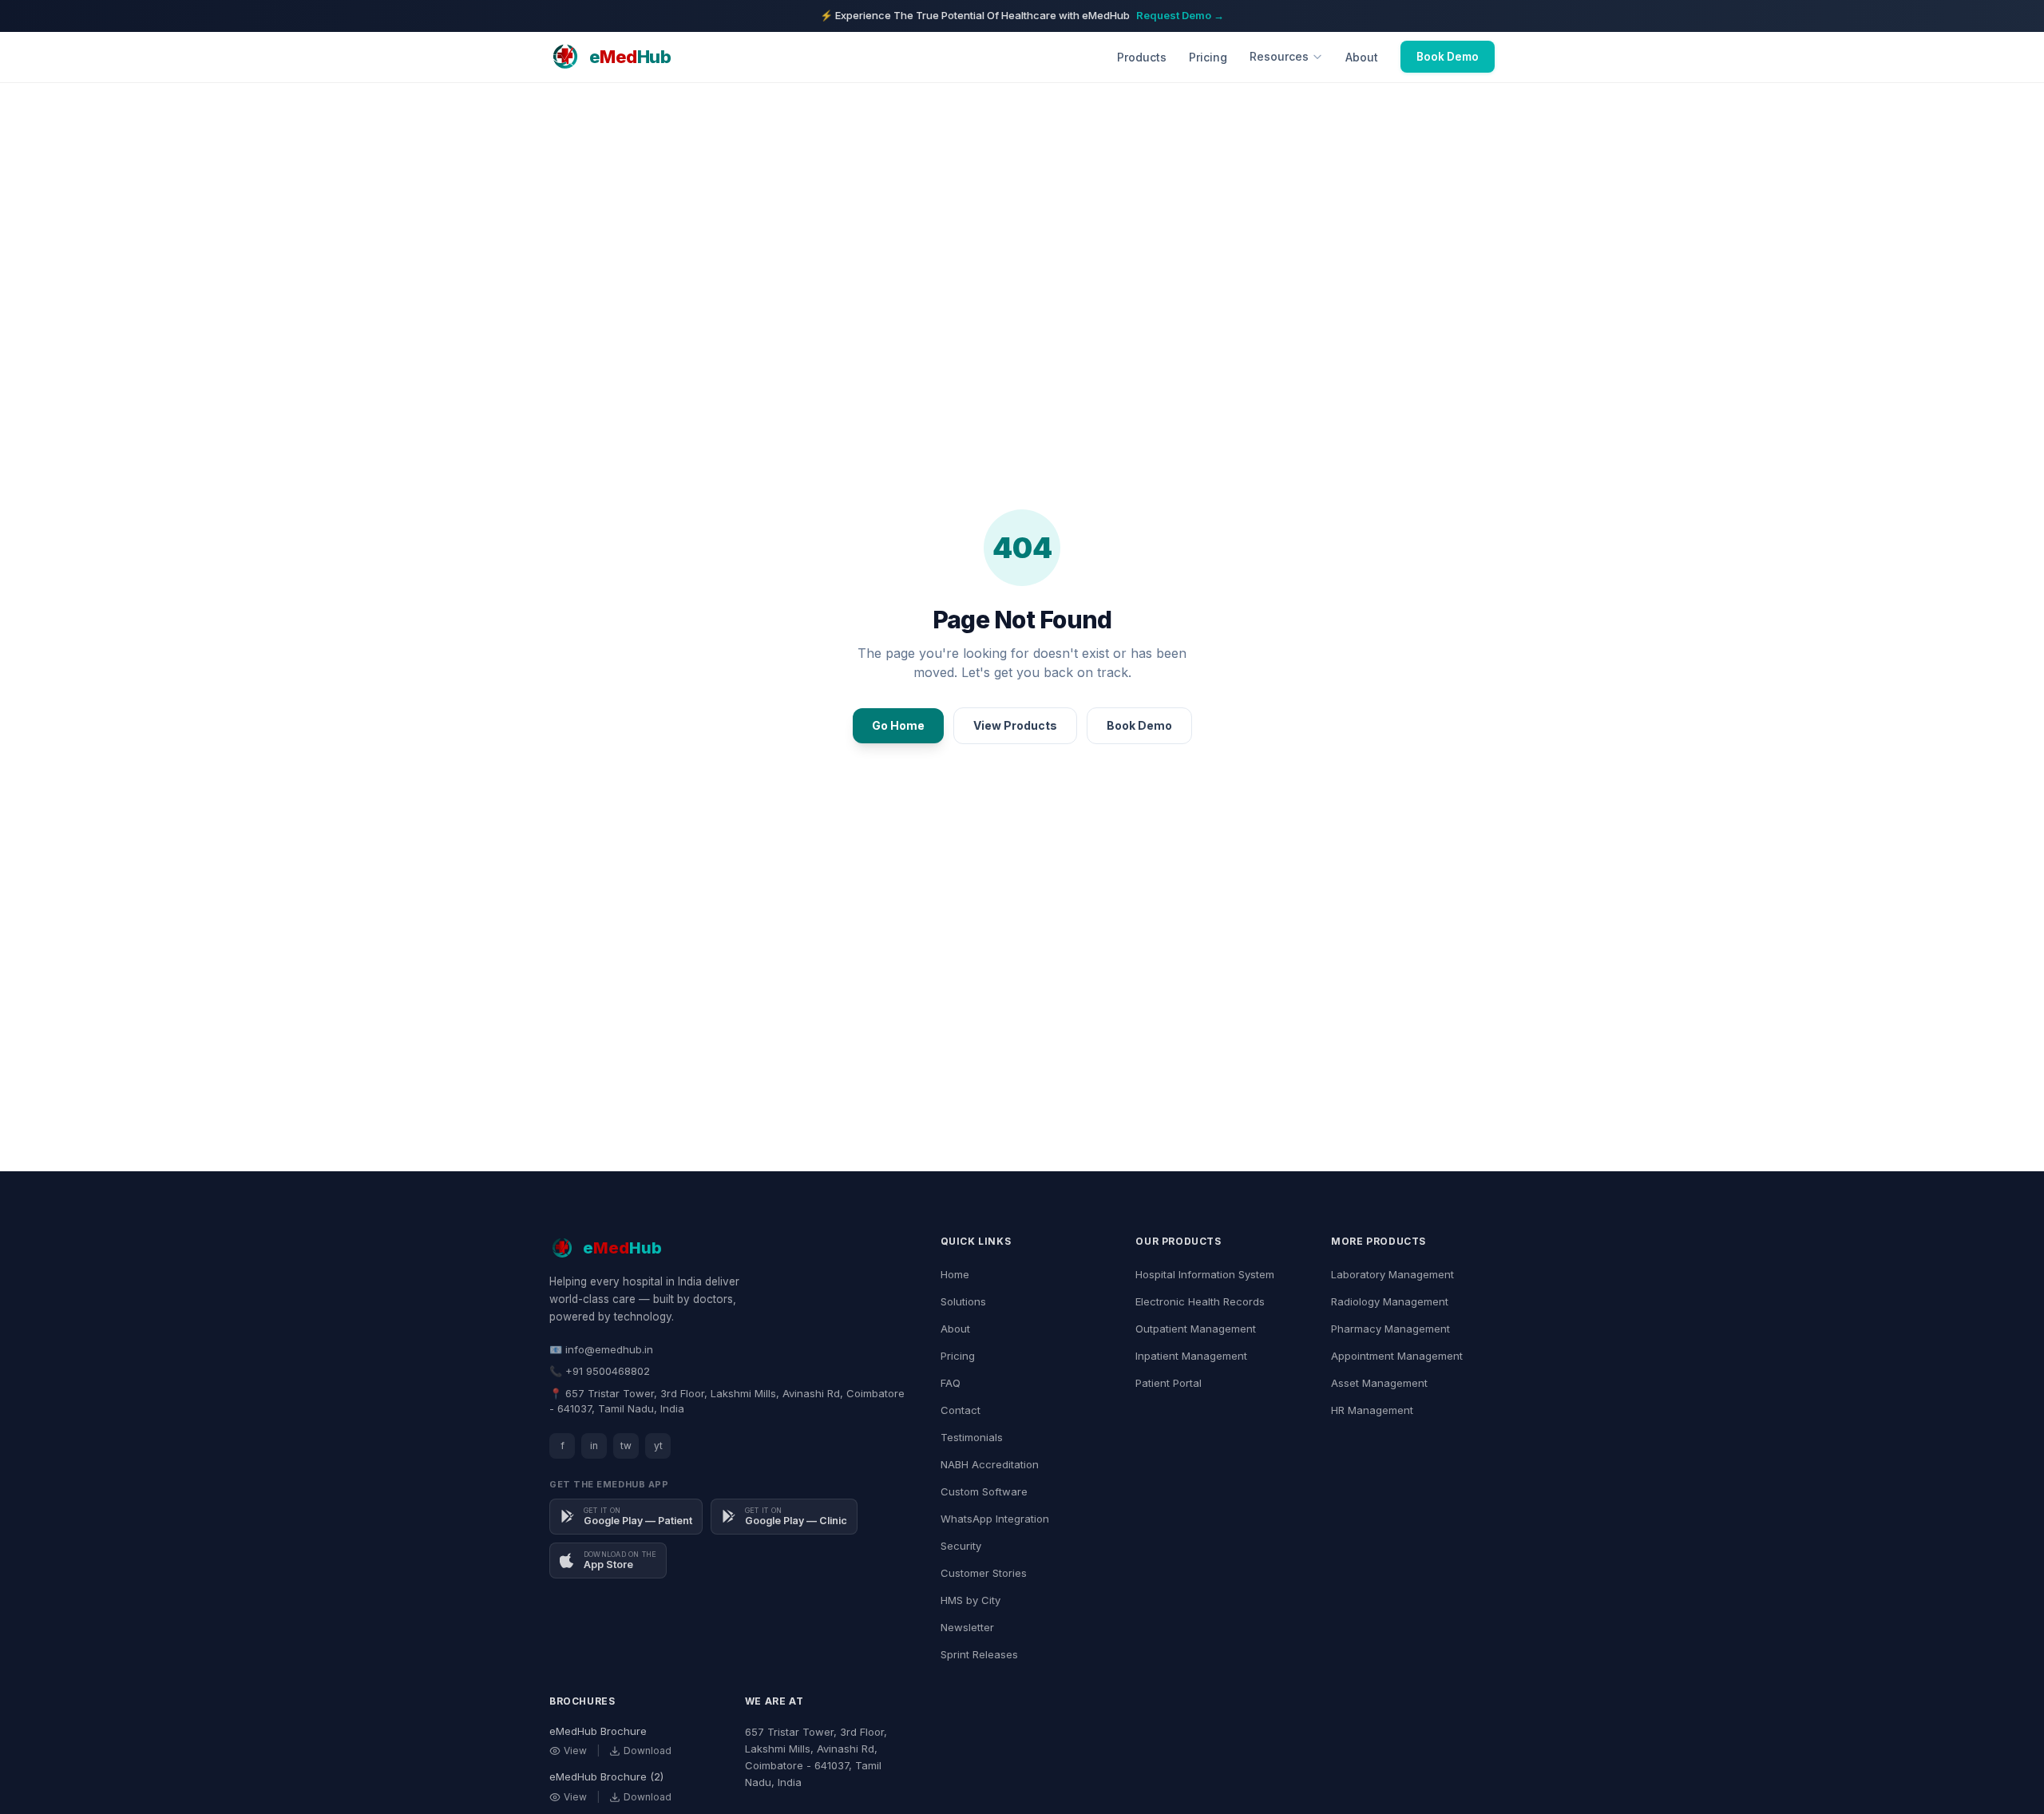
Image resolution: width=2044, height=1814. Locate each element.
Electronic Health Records (1200, 1301)
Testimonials (972, 1437)
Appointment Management (1397, 1356)
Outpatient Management (1196, 1329)
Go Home (898, 725)
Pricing (1208, 57)
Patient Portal (1169, 1383)
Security (961, 1546)
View (575, 1751)
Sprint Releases (979, 1654)
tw (626, 1446)
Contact (961, 1410)
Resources (1279, 56)
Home (955, 1274)
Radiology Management (1390, 1301)
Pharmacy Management (1390, 1329)
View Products (1015, 725)
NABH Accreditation (990, 1464)
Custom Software (984, 1491)
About (1362, 57)
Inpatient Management (1191, 1356)
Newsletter (967, 1627)
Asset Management (1379, 1383)
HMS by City (971, 1600)
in (594, 1446)
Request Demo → (1180, 15)
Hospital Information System (1205, 1274)
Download (648, 1751)
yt (658, 1446)
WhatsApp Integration (995, 1519)
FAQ (951, 1383)
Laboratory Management (1392, 1274)
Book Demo (1448, 57)
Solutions (963, 1301)
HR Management (1372, 1410)
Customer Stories (984, 1573)
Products (1142, 57)
